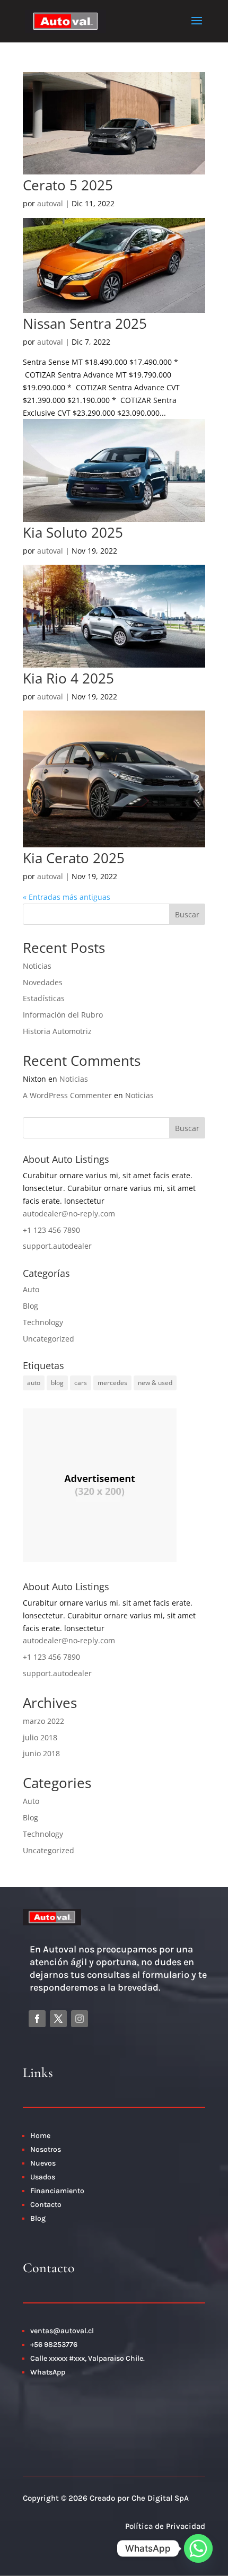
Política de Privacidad (165, 2526)
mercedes (112, 1383)
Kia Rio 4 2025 (68, 678)
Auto (31, 1289)
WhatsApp (48, 2372)
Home (40, 2136)
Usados (43, 2177)
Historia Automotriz (57, 1031)
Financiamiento (57, 2191)
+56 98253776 (54, 2345)
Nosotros (46, 2149)
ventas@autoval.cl (62, 2331)
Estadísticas (44, 998)
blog (57, 1383)
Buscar (187, 914)
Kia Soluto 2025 (73, 532)
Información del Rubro (63, 1015)
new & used (155, 1383)
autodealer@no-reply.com (69, 1213)
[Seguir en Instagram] (80, 2019)
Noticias (37, 966)
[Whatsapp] (198, 2548)
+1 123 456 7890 (51, 1230)
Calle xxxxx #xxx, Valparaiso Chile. (87, 2358)
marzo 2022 (43, 1721)
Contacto (47, 2205)
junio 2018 (41, 1753)
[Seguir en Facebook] (37, 2019)
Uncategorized (49, 1339)
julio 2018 (40, 1737)
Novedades (43, 982)
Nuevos (43, 2163)
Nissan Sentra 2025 (85, 323)
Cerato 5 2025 (68, 185)
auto (34, 1383)
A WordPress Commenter (67, 1095)
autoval (50, 203)
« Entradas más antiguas (67, 897)
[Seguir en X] (58, 2019)
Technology (43, 1322)
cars (81, 1383)
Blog (30, 1306)
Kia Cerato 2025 (74, 858)
